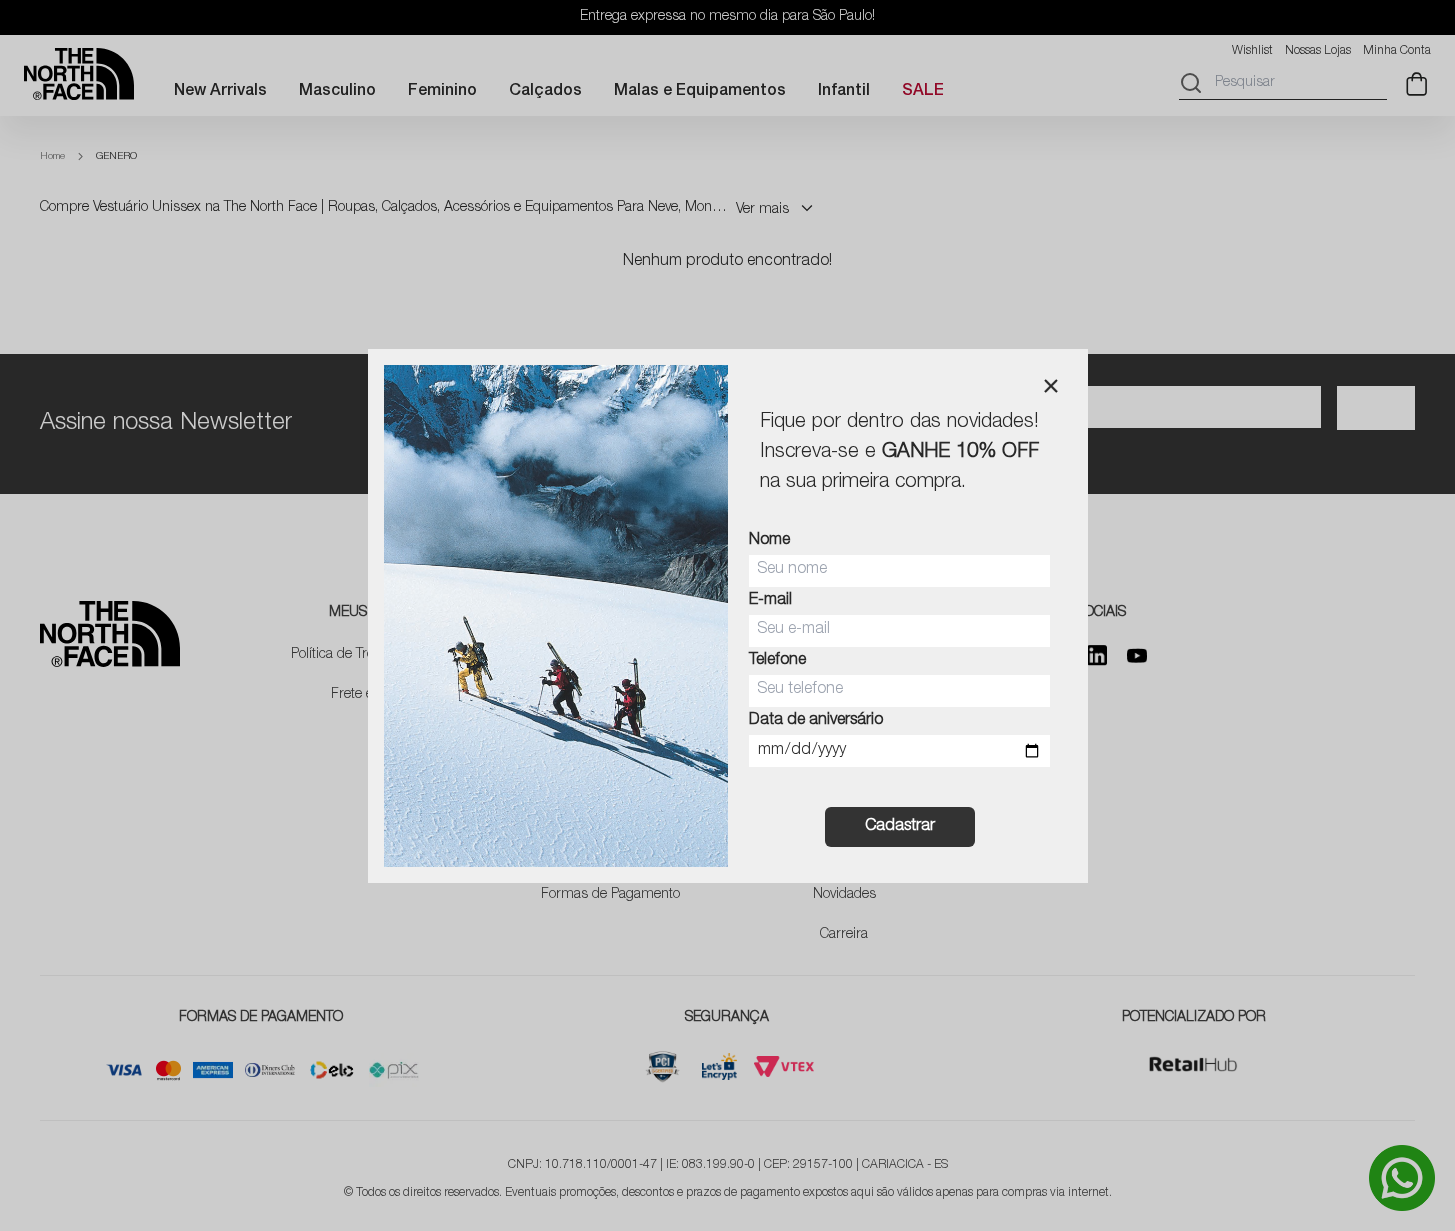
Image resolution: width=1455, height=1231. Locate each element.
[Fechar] (1051, 386)
